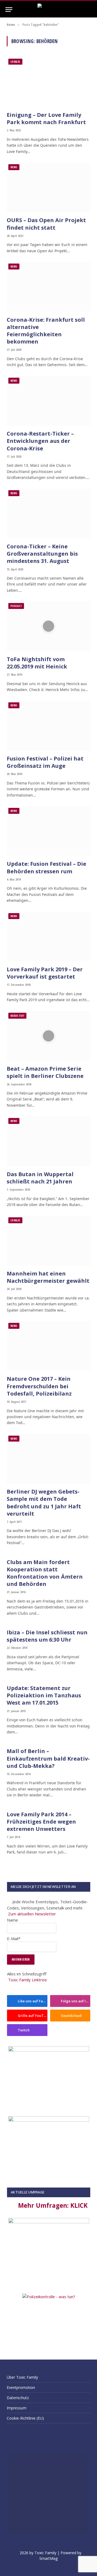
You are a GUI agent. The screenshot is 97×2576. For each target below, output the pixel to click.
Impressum (17, 2408)
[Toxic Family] (49, 10)
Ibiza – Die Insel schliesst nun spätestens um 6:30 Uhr (47, 1636)
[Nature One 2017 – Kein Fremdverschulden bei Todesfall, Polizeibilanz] (48, 1346)
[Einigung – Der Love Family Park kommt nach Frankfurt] (48, 82)
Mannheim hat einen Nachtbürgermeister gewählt (48, 1277)
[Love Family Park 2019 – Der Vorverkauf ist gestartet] (48, 936)
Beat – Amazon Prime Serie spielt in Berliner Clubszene (45, 1072)
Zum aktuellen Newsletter (32, 1914)
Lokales (15, 62)
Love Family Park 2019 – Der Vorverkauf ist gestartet (45, 973)
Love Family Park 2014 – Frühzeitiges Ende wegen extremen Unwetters (41, 1822)
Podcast (16, 606)
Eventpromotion (21, 2387)
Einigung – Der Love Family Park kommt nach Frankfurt (46, 118)
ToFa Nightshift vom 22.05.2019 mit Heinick (37, 663)
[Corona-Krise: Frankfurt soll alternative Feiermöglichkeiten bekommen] (48, 287)
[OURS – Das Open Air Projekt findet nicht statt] (48, 187)
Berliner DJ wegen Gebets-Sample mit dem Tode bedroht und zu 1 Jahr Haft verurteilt (44, 1503)
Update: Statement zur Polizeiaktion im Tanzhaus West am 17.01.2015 (44, 1695)
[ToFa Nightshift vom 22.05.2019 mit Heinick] (48, 626)
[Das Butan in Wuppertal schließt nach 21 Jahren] (48, 1141)
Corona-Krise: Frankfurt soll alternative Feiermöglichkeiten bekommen (46, 331)
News (14, 167)
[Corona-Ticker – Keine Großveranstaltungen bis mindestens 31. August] (48, 514)
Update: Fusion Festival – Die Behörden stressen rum (46, 867)
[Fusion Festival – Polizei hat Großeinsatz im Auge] (48, 726)
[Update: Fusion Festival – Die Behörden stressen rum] (48, 831)
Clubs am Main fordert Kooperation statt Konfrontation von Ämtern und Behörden (45, 1573)
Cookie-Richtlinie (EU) (25, 2418)
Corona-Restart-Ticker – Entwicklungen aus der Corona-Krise (40, 441)
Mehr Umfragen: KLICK (53, 2205)
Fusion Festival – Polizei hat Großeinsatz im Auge (45, 762)
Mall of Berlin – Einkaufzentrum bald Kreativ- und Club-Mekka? (48, 1758)
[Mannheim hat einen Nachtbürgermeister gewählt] (48, 1241)
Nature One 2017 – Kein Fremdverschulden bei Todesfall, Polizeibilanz (39, 1386)
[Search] (89, 10)
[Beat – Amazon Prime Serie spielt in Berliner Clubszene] (48, 1036)
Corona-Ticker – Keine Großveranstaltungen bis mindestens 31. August (42, 554)
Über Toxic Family (22, 2377)
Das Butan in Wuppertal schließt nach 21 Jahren (40, 1178)
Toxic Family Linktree (27, 1980)
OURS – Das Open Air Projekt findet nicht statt (46, 224)
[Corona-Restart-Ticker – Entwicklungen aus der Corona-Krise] (48, 401)
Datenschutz (18, 2398)
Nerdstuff (17, 1016)
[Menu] (9, 10)
